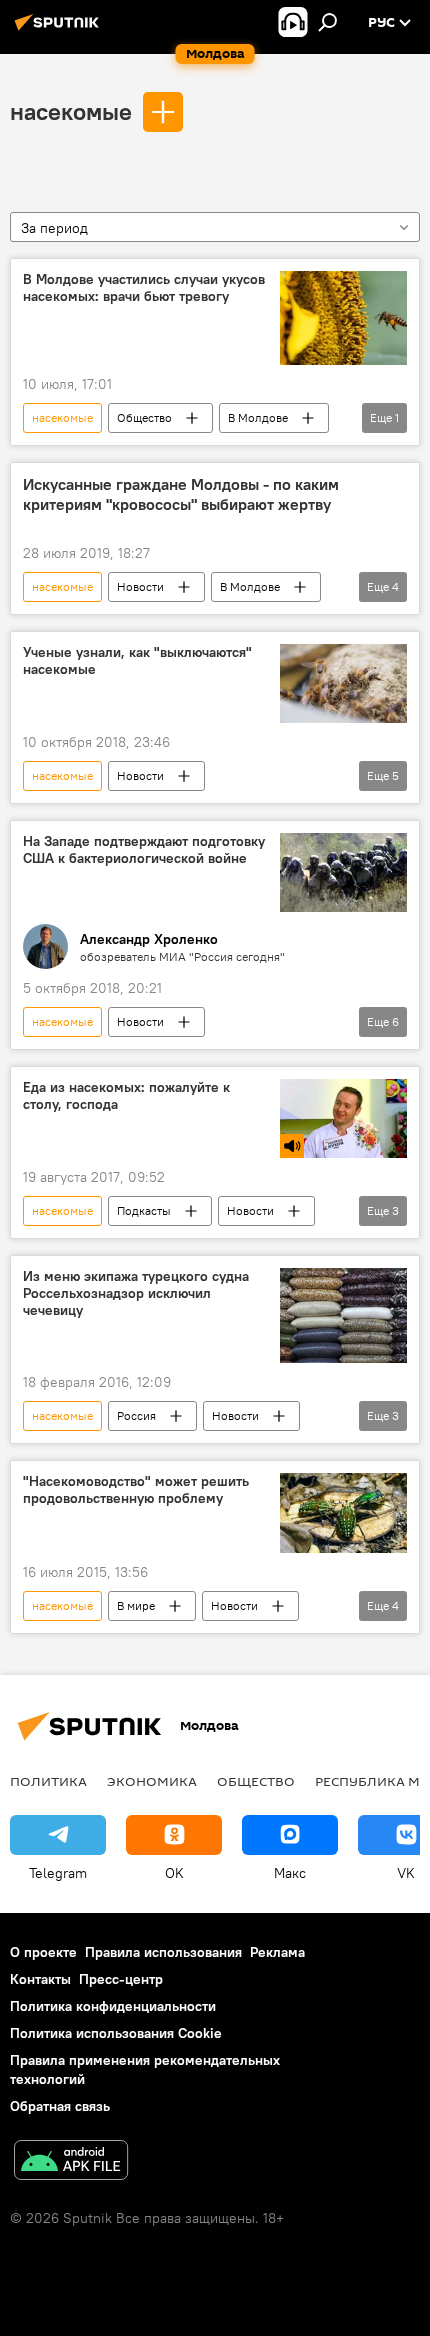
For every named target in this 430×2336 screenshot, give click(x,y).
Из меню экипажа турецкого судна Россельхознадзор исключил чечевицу (136, 1293)
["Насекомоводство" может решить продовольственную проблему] (343, 1513)
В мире (136, 1605)
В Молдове (258, 417)
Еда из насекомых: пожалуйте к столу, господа (126, 1096)
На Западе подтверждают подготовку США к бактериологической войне (144, 850)
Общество (144, 417)
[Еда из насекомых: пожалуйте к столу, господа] (343, 1118)
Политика (48, 1781)
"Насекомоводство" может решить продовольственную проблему (136, 1490)
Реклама (277, 1952)
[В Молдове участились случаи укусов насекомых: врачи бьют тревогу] (343, 318)
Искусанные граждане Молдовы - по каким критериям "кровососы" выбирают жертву (181, 494)
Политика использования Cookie (116, 2033)
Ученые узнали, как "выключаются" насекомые (137, 661)
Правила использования (163, 1952)
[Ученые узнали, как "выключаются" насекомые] (343, 683)
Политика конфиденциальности (113, 2006)
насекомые (71, 111)
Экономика (152, 1781)
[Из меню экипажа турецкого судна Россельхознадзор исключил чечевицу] (343, 1315)
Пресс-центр (121, 1979)
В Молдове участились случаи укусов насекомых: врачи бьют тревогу (144, 288)
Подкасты (144, 1210)
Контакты (40, 1979)
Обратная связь (60, 2106)
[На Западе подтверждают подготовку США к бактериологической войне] (343, 872)
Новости (140, 586)
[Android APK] (71, 2162)
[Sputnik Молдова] (60, 30)
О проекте (43, 1952)
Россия (136, 1415)
